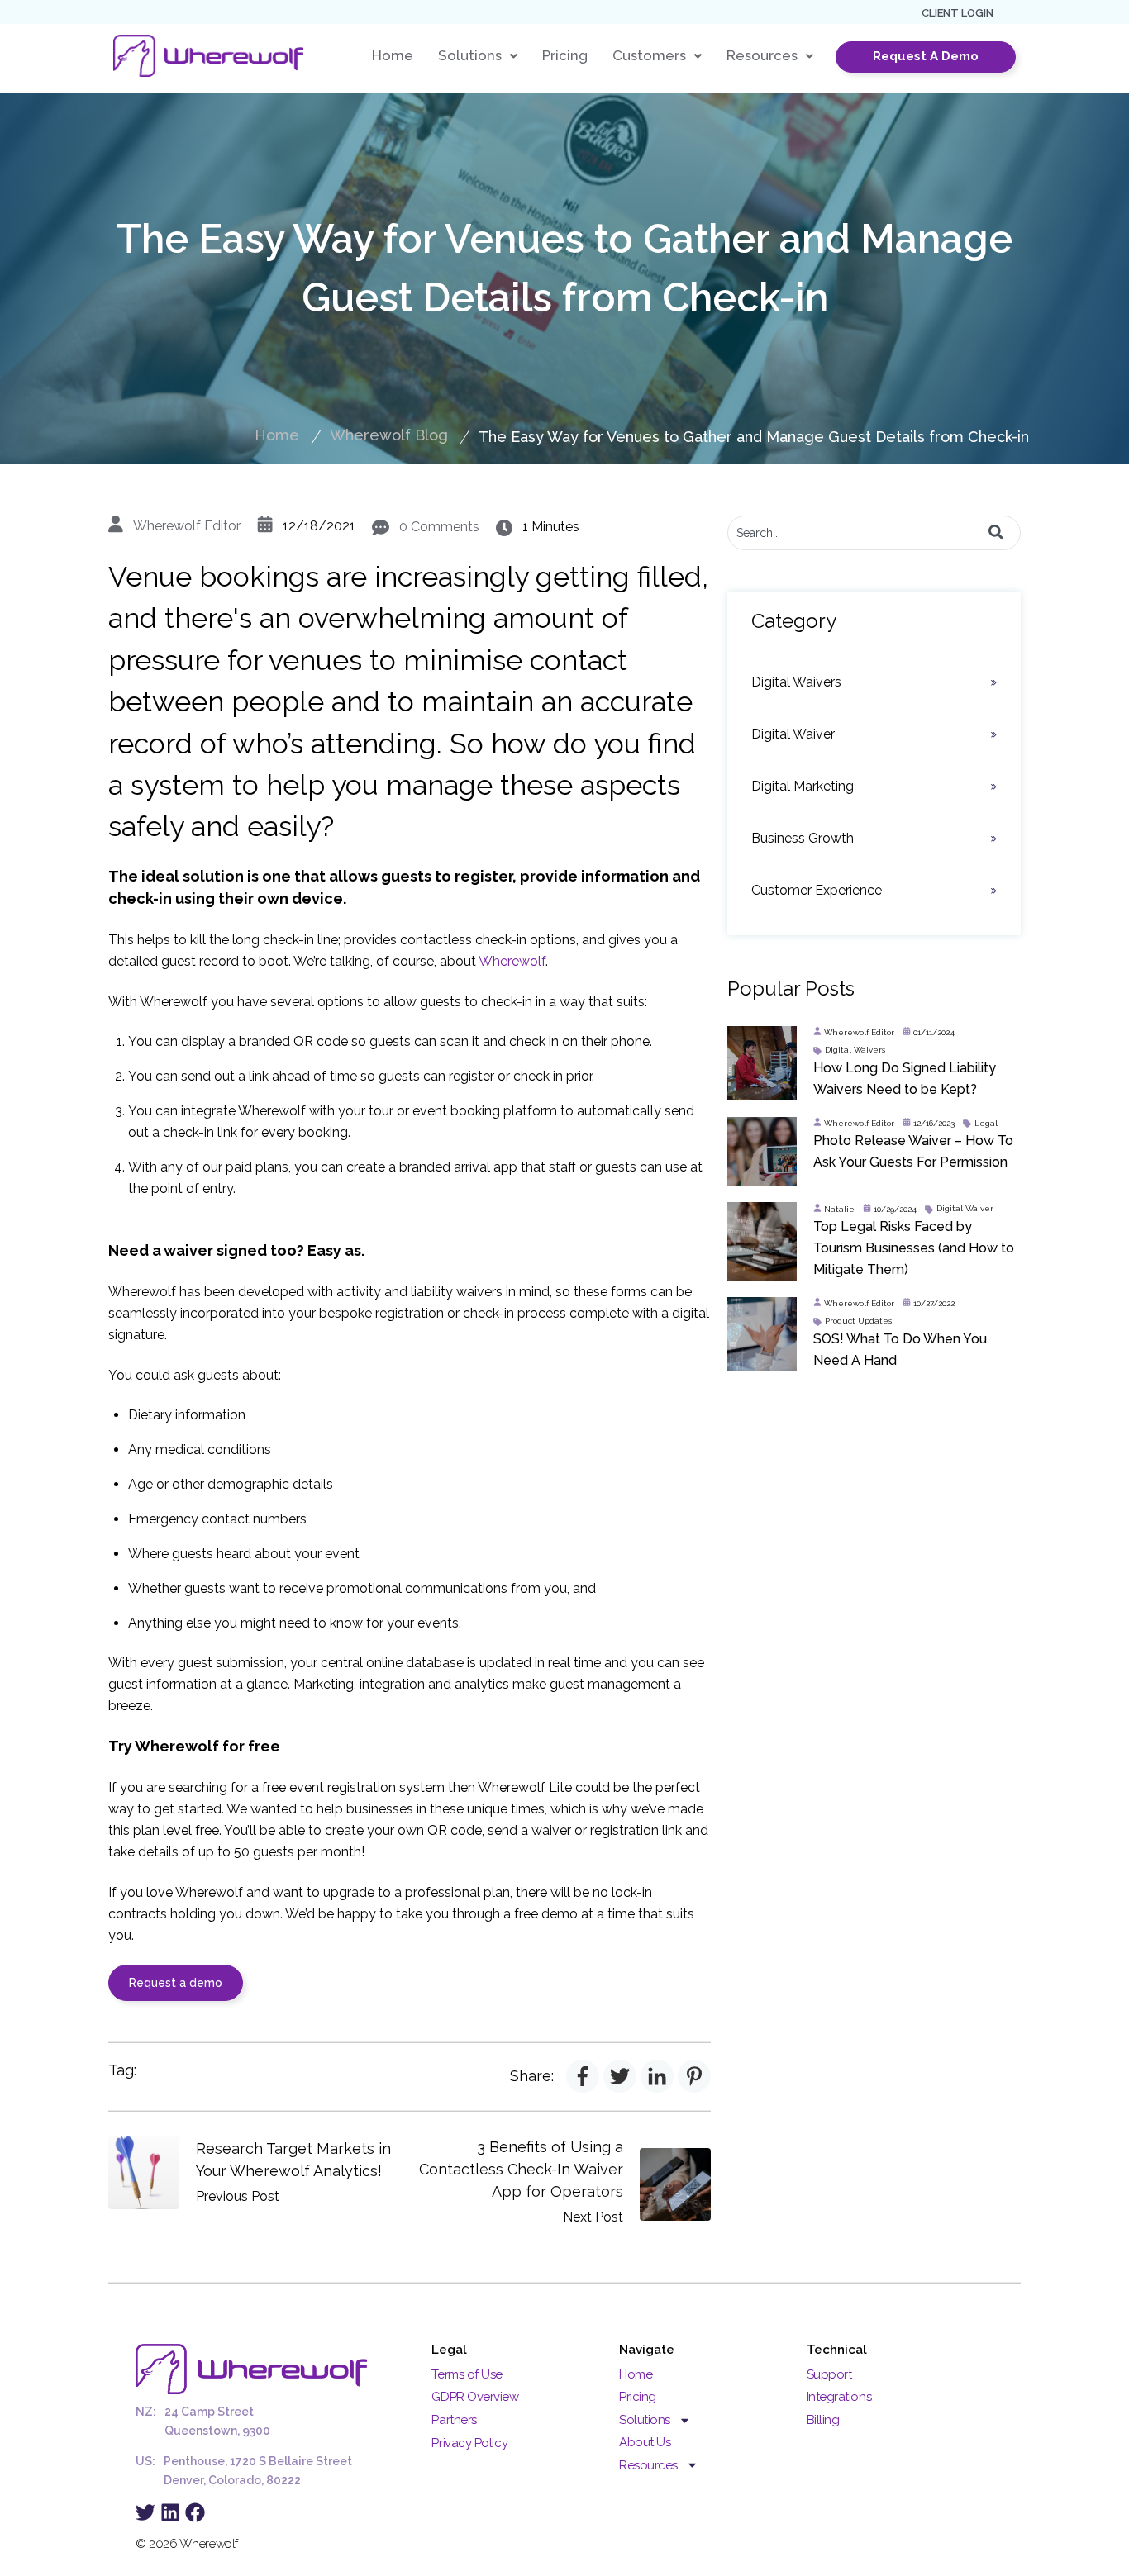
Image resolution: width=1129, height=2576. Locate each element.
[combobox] (874, 533)
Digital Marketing (803, 786)
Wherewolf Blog (389, 435)
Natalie (839, 1209)
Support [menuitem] (829, 2374)
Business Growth (803, 838)
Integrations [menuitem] (839, 2397)
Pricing (565, 56)
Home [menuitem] (636, 2374)
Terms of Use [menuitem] (467, 2374)
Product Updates (858, 1321)
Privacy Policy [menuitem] (469, 2443)
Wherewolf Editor (187, 526)
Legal (986, 1123)
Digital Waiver (793, 734)
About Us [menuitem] (645, 2442)
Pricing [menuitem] (638, 2397)
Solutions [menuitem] (645, 2420)
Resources (762, 56)
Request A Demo (926, 56)
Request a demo (176, 1983)
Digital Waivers (796, 682)
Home (393, 56)
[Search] (996, 533)
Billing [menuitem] (823, 2420)
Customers (649, 56)
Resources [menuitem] (648, 2465)
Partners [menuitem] (454, 2420)
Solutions (470, 56)
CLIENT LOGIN (958, 13)
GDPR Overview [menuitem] (475, 2397)
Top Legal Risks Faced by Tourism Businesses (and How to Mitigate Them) (914, 1248)
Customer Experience (817, 890)
